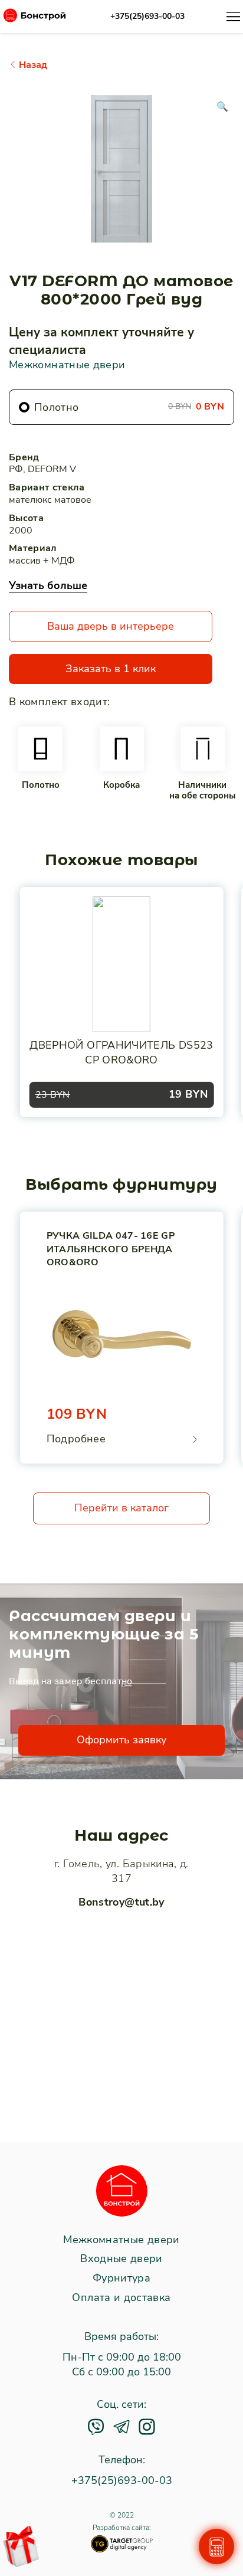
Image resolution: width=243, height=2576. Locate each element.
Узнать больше (48, 585)
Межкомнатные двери (67, 365)
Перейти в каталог (121, 1508)
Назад (32, 65)
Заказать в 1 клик (111, 669)
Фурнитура (121, 2279)
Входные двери (121, 2259)
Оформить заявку (121, 1740)
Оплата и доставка (121, 2298)
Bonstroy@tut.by (121, 1902)
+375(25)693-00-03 (147, 17)
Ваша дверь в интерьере (111, 626)
